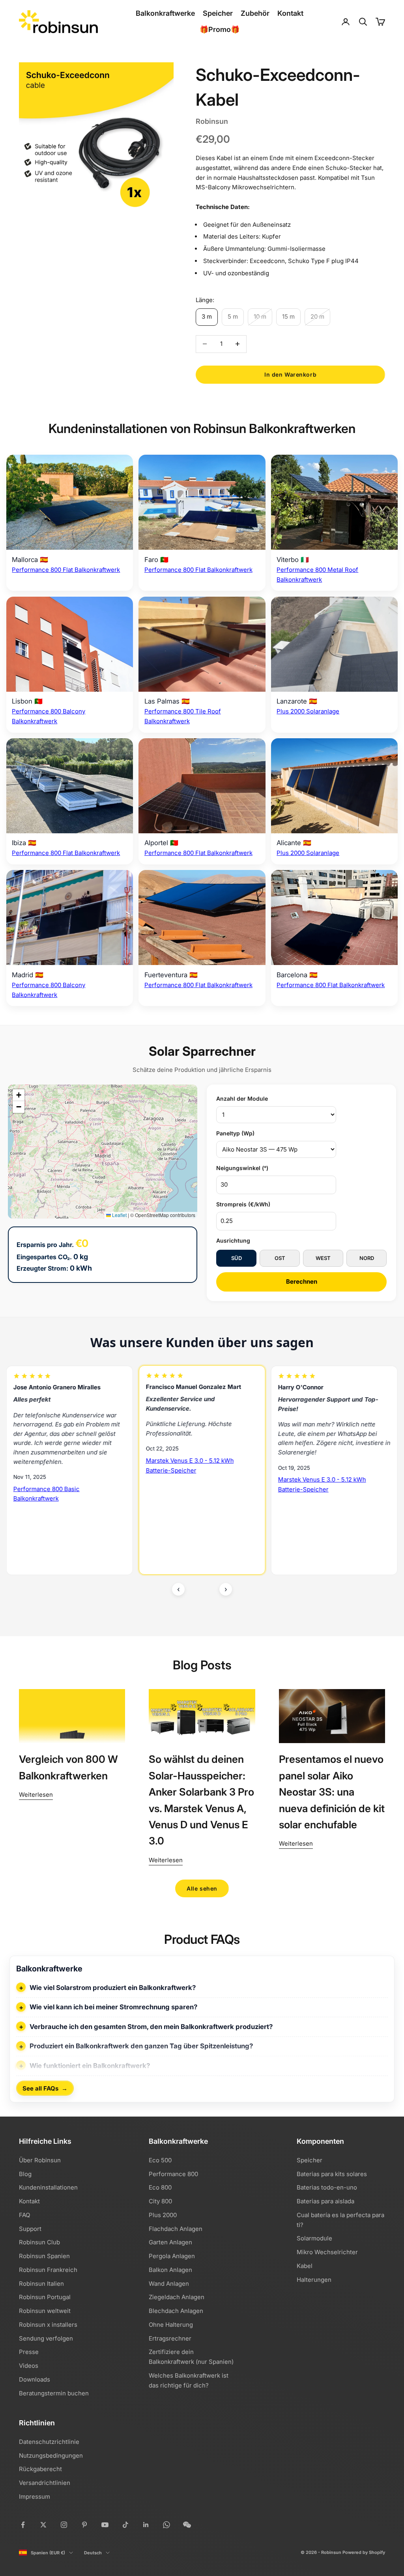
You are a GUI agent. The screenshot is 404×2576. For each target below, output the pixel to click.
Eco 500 (160, 2160)
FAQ (24, 2215)
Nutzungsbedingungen (51, 2456)
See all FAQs (45, 2088)
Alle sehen (202, 1888)
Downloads (35, 2379)
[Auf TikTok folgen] (125, 2525)
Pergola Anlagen (172, 2256)
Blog (25, 2174)
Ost (280, 1258)
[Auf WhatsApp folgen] (166, 2525)
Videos (29, 2366)
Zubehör (255, 13)
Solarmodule (314, 2238)
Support (30, 2229)
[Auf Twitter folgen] (43, 2525)
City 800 (160, 2201)
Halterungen (314, 2280)
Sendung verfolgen (46, 2338)
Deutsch (93, 2553)
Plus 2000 (163, 2215)
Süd (237, 1258)
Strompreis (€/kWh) (243, 1204)
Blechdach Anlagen (176, 2311)
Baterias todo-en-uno (327, 2187)
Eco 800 (160, 2187)
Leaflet (119, 1215)
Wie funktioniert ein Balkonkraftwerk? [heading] (90, 2066)
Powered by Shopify (364, 2552)
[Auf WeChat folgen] (187, 2525)
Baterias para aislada (325, 2201)
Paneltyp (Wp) (235, 1133)
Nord (367, 1258)
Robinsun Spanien (44, 2256)
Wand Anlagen (169, 2284)
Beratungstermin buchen (54, 2393)
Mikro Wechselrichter (327, 2252)
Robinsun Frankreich (48, 2270)
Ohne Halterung (171, 2325)
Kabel (305, 2266)
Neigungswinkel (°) (242, 1168)
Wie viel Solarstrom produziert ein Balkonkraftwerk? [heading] (113, 1988)
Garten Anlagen (170, 2242)
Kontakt (290, 13)
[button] (19, 1095)
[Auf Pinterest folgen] (84, 2525)
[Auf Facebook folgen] (23, 2525)
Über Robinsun (40, 2160)
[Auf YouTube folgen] (105, 2525)
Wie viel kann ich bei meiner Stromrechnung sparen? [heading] (113, 2007)
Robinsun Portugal (45, 2297)
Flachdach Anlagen (176, 2229)
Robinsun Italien (41, 2284)
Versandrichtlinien (45, 2483)
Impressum (35, 2497)
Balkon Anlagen (170, 2270)
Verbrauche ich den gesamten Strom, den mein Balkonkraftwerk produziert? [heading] (151, 2027)
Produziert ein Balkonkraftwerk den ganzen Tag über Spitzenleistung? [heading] (141, 2046)
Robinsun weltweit (45, 2311)
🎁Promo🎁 (220, 29)
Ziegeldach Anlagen (177, 2297)
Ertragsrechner (170, 2338)
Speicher (218, 13)
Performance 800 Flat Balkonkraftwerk (66, 570)
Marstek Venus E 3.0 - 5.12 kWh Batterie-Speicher (57, 1466)
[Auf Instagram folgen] (64, 2525)
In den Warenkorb (290, 374)
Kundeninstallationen (48, 2187)
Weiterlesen (36, 1795)
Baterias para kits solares (332, 2174)
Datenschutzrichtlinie (49, 2442)
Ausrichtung (233, 1240)
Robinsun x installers (48, 2325)
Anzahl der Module (242, 1099)
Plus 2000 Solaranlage (308, 711)
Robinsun (212, 121)
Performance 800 (173, 2174)
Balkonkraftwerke (165, 13)
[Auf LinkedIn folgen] (146, 2525)
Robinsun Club (39, 2242)
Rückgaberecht (40, 2469)
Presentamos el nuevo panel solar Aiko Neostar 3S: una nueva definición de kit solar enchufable (332, 1792)
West (323, 1258)
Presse (29, 2352)
